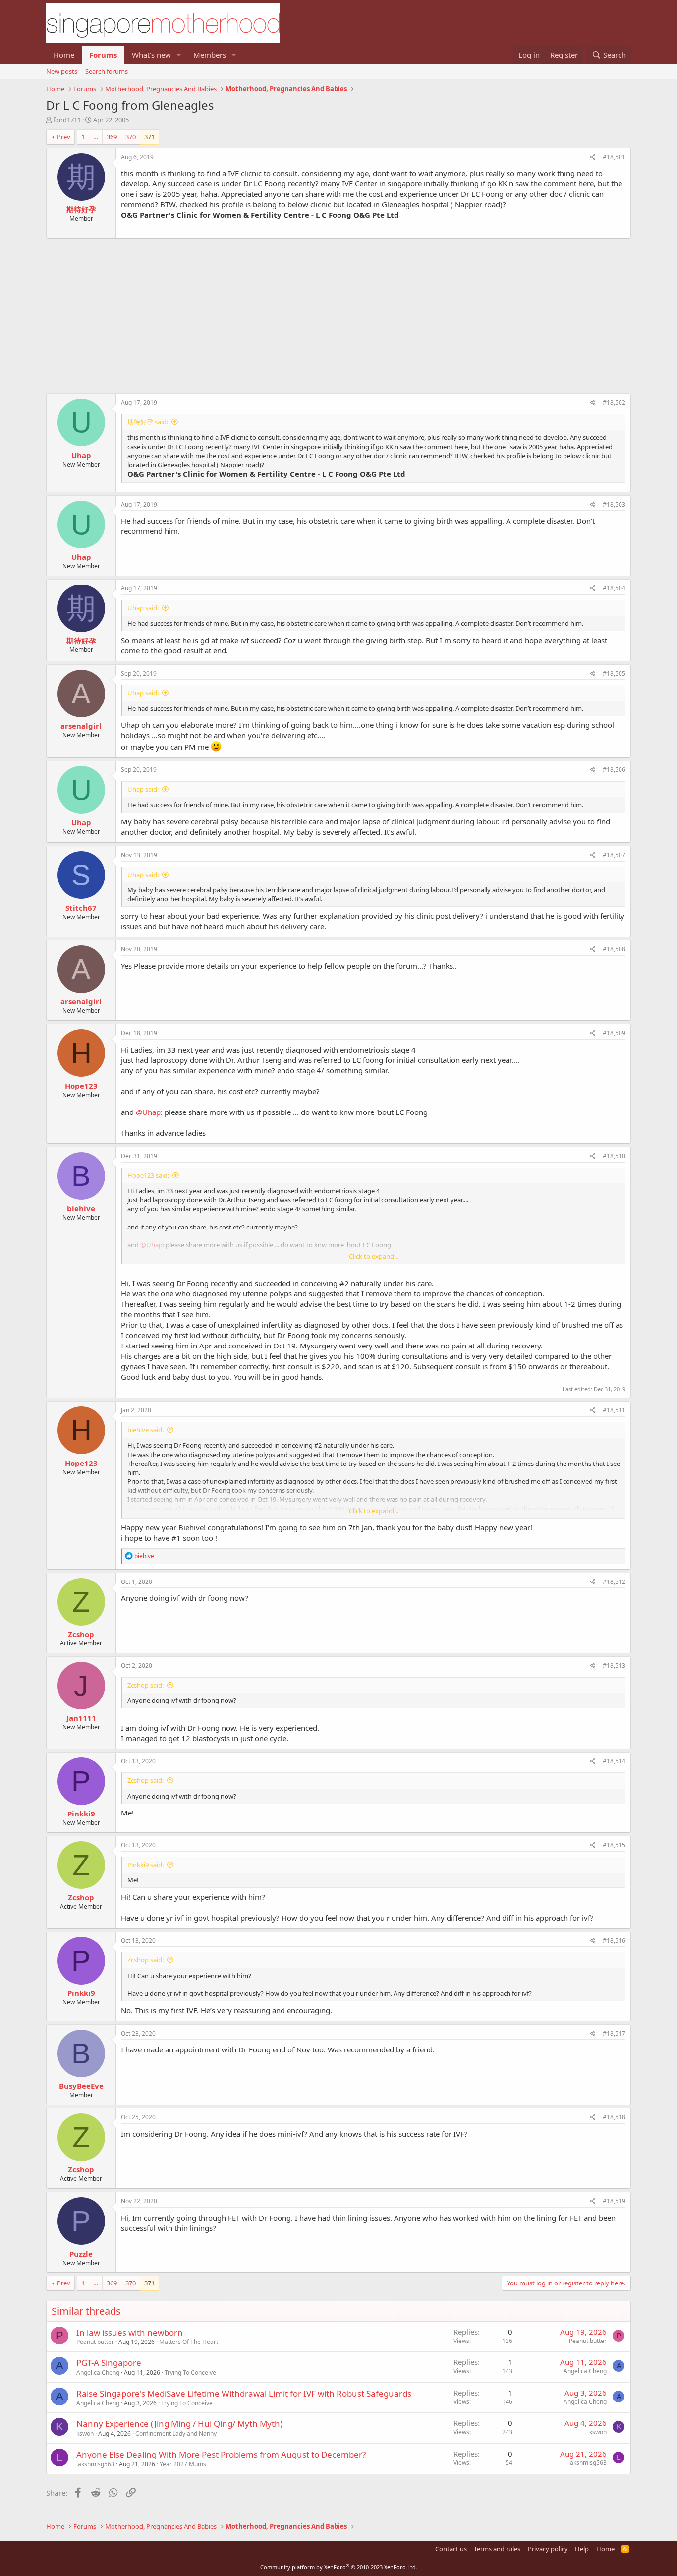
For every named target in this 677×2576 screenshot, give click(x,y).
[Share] (593, 157)
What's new (151, 55)
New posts (62, 71)
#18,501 (614, 157)
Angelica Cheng (98, 2372)
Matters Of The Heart (189, 2342)
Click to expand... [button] (374, 1256)
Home (64, 55)
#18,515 (614, 1845)
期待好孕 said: (148, 422)
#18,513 (614, 1666)
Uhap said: (143, 608)
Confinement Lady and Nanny (176, 2433)
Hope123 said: (148, 1175)
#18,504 (614, 588)
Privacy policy (548, 2549)
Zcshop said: (145, 1685)
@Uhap (148, 1112)
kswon (85, 2433)
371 (149, 137)
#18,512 (614, 1582)
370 (131, 137)
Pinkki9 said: (145, 1865)
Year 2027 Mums (183, 2464)
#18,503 (614, 504)
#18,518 (614, 2117)
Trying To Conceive (190, 2372)
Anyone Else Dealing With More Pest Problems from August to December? (221, 2454)
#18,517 (614, 2033)
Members (210, 55)
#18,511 (614, 1410)
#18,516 (614, 1941)
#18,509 (614, 1033)
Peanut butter (95, 2342)
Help (582, 2549)
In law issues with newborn (130, 2332)
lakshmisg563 (95, 2464)
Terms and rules (497, 2549)
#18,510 (614, 1156)
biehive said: (145, 1430)
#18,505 (614, 673)
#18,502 (614, 402)
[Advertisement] (338, 311)
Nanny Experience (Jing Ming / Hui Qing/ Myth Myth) (179, 2424)
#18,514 (614, 1761)
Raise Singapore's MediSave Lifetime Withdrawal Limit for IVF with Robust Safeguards (244, 2393)
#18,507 (614, 855)
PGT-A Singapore (109, 2363)
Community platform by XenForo (339, 2567)
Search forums (107, 71)
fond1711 (67, 120)
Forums (103, 55)
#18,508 (614, 949)
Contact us (451, 2549)
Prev (64, 137)
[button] (179, 55)
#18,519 (614, 2201)
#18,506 (614, 770)
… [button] (96, 137)
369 (112, 137)
